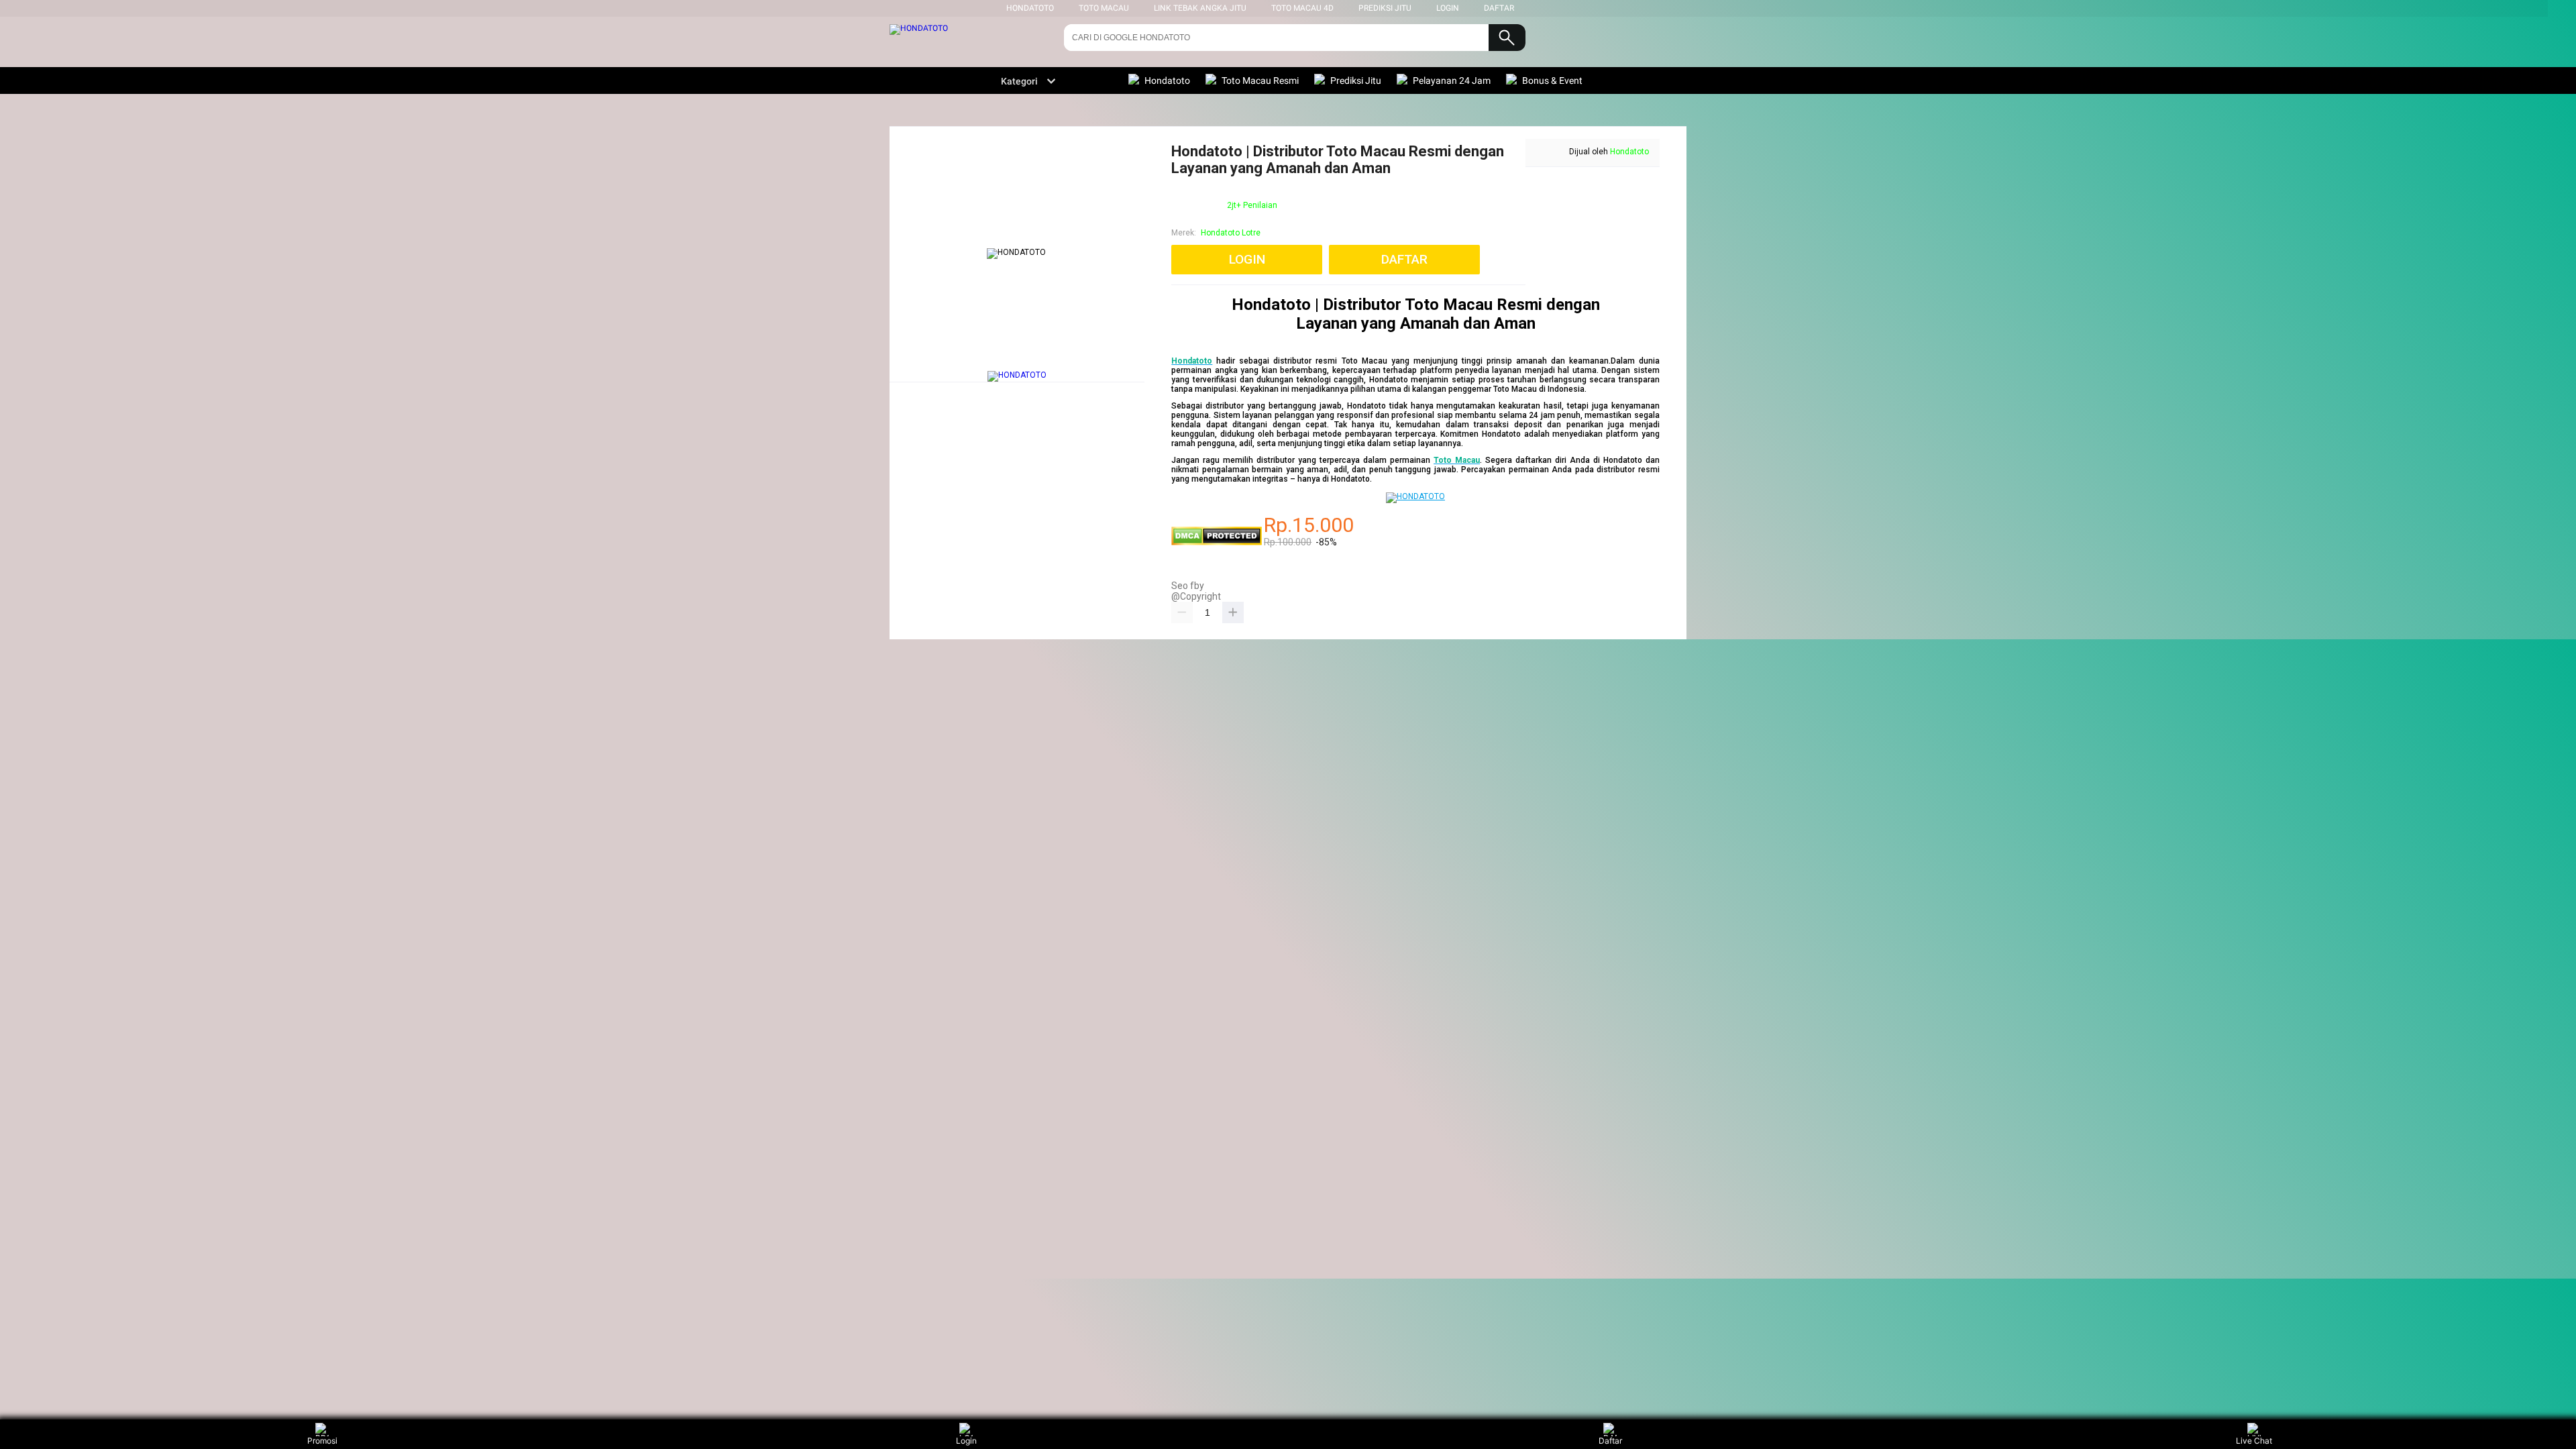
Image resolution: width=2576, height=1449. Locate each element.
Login (966, 1441)
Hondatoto (1629, 152)
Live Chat (2254, 1441)
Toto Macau (1104, 8)
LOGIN (1448, 8)
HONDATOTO (1030, 8)
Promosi (322, 1441)
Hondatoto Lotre (1231, 233)
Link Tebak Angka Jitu (1200, 8)
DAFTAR (1499, 8)
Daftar (1610, 1441)
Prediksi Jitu (1385, 8)
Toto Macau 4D (1302, 8)
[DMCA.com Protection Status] (1217, 543)
